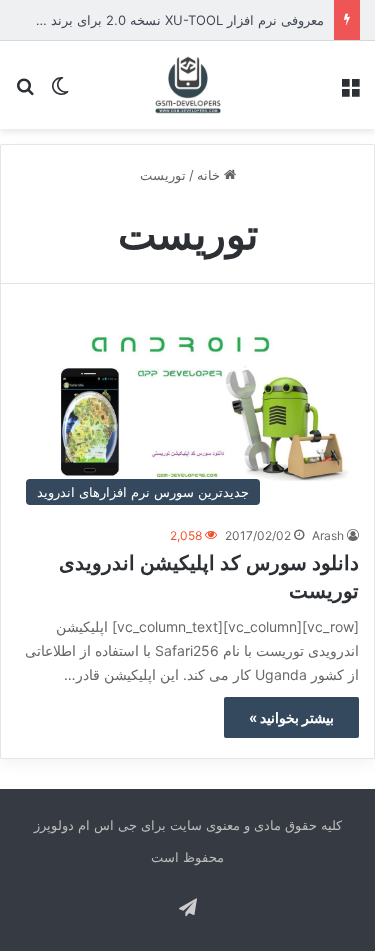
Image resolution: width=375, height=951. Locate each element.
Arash (328, 535)
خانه (210, 175)
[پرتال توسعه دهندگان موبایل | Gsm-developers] (188, 85)
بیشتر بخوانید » (291, 717)
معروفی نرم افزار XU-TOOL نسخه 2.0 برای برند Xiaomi (165, 20)
